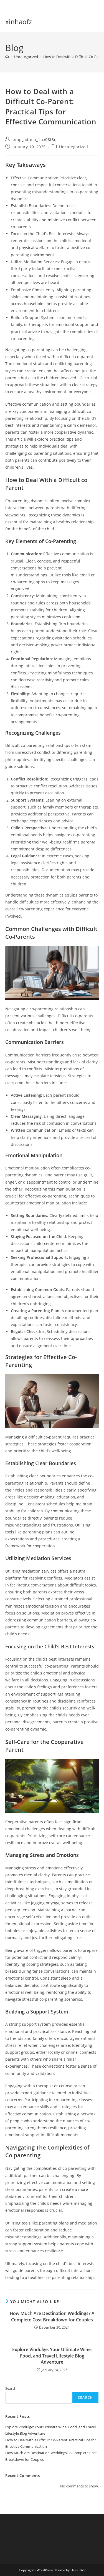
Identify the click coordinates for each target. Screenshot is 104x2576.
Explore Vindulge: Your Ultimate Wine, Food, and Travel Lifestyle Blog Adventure (52, 2356)
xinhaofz (19, 22)
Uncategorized (74, 147)
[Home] (7, 57)
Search (11, 2388)
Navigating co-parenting (28, 350)
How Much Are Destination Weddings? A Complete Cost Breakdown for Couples (52, 2316)
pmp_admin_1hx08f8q (35, 140)
